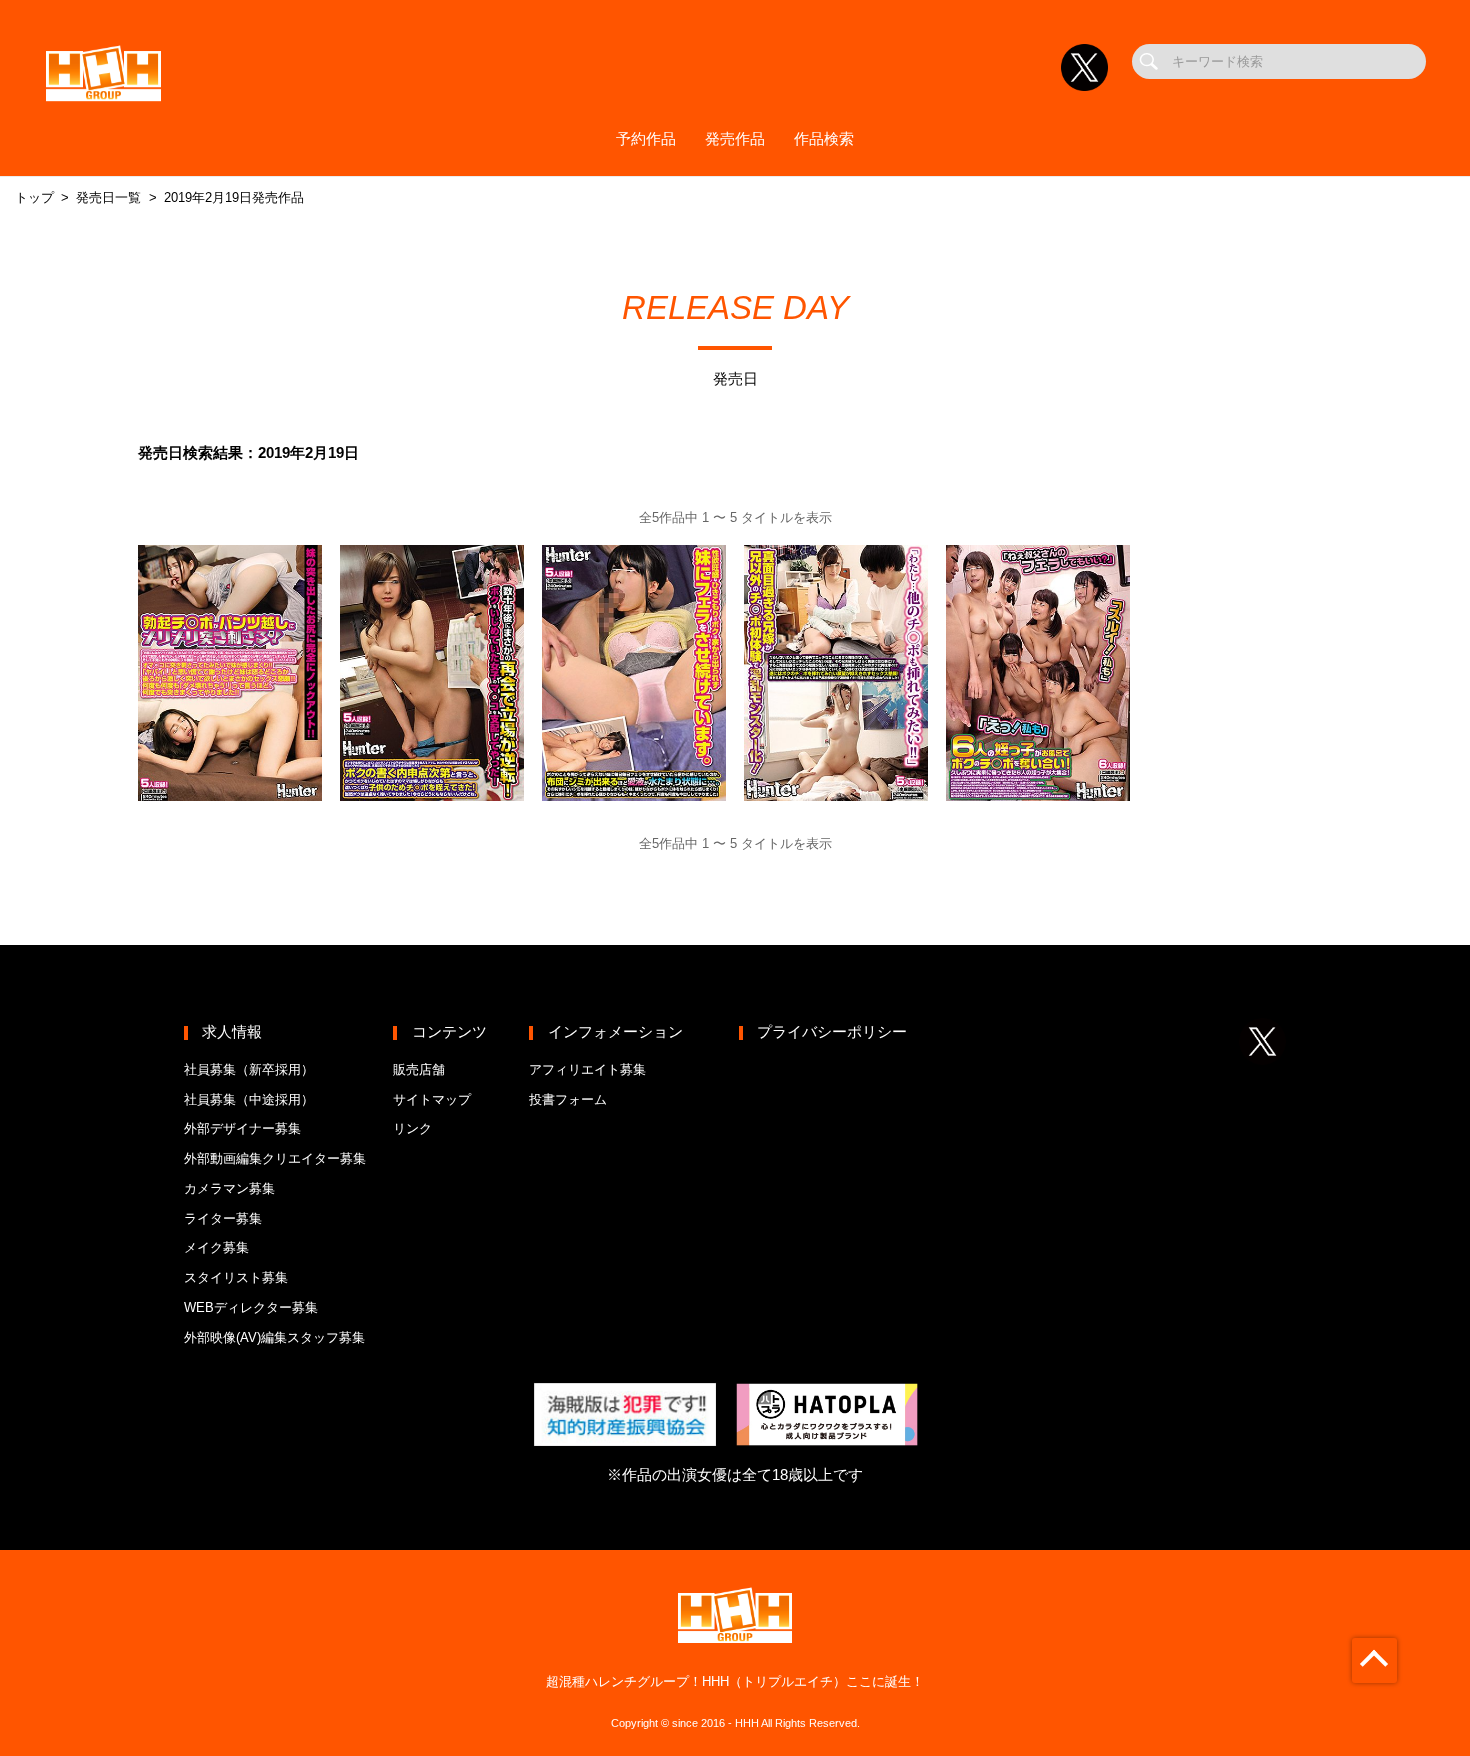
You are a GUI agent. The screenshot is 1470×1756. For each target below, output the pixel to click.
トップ (34, 197)
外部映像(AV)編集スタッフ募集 (274, 1337)
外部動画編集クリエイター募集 (275, 1158)
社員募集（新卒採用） (249, 1069)
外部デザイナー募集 (242, 1128)
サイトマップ (432, 1099)
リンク (412, 1128)
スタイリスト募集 (236, 1277)
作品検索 (824, 139)
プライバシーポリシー (832, 1032)
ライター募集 (223, 1218)
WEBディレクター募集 (251, 1307)
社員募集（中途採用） (249, 1099)
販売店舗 (419, 1069)
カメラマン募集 (229, 1188)
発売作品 (735, 139)
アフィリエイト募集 (587, 1069)
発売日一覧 (108, 197)
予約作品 (646, 139)
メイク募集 (216, 1247)
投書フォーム (568, 1099)
